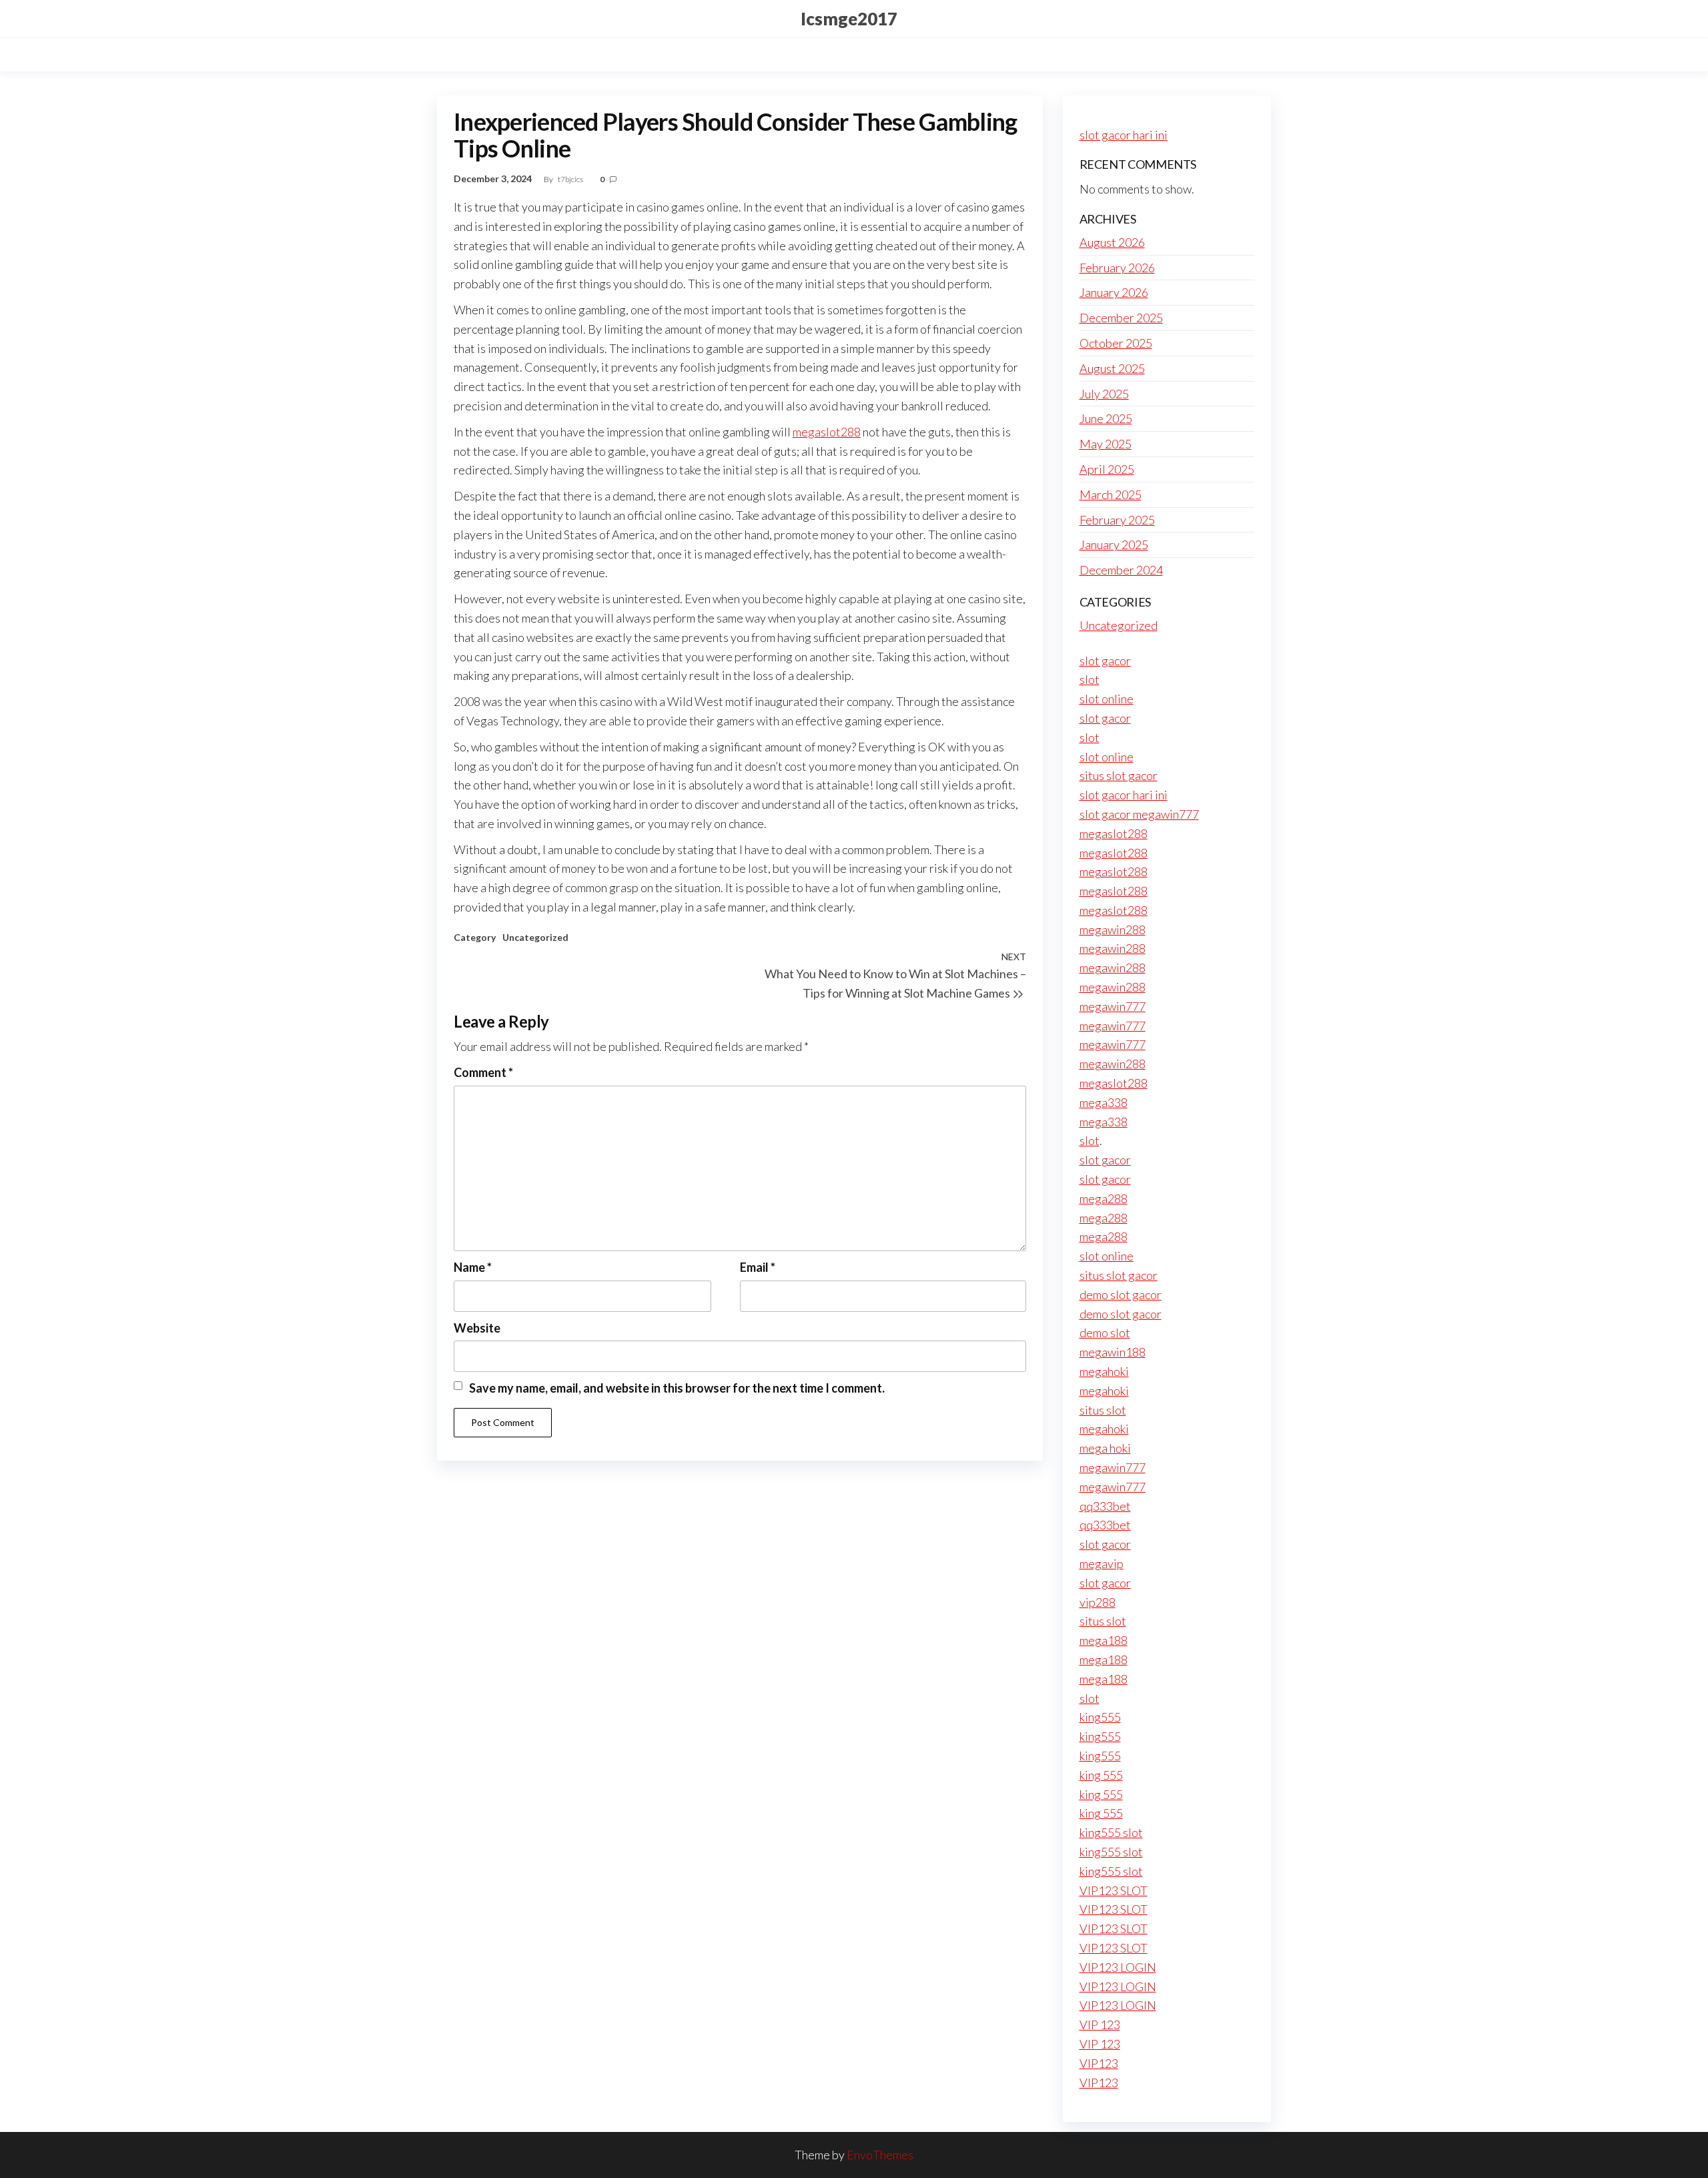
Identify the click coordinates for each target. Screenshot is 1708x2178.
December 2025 (1121, 318)
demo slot (1105, 1333)
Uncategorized (535, 937)
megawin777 (1113, 1006)
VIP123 (1099, 2063)
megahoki (1104, 1371)
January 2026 (1114, 292)
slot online (1107, 699)
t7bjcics (571, 179)
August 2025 (1112, 368)
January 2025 (1114, 544)
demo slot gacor (1121, 1295)
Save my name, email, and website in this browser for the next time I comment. (677, 1388)
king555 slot (1111, 1832)
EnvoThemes (880, 2155)
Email (758, 1267)
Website (477, 1328)
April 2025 (1107, 469)
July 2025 (1104, 394)
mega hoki (1105, 1448)
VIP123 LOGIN (1118, 1967)
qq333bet (1105, 1506)
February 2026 (1117, 268)
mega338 (1104, 1102)
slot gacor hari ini (1124, 135)
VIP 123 (1100, 2025)
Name (473, 1267)
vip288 (1098, 1602)
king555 (1100, 1717)
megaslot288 (827, 432)
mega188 (1104, 1640)
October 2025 (1116, 343)
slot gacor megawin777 (1139, 814)
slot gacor (1105, 661)
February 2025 (1117, 520)
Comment (483, 1072)
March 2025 (1111, 494)
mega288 (1104, 1198)
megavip (1102, 1563)
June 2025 (1106, 418)
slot (1090, 679)
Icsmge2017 (849, 19)
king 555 (1101, 1775)
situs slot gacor (1119, 775)
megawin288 (1113, 930)
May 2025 (1106, 444)
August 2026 (1112, 242)
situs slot (1103, 1410)
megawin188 (1113, 1352)
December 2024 (1121, 570)
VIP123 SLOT (1114, 1890)
